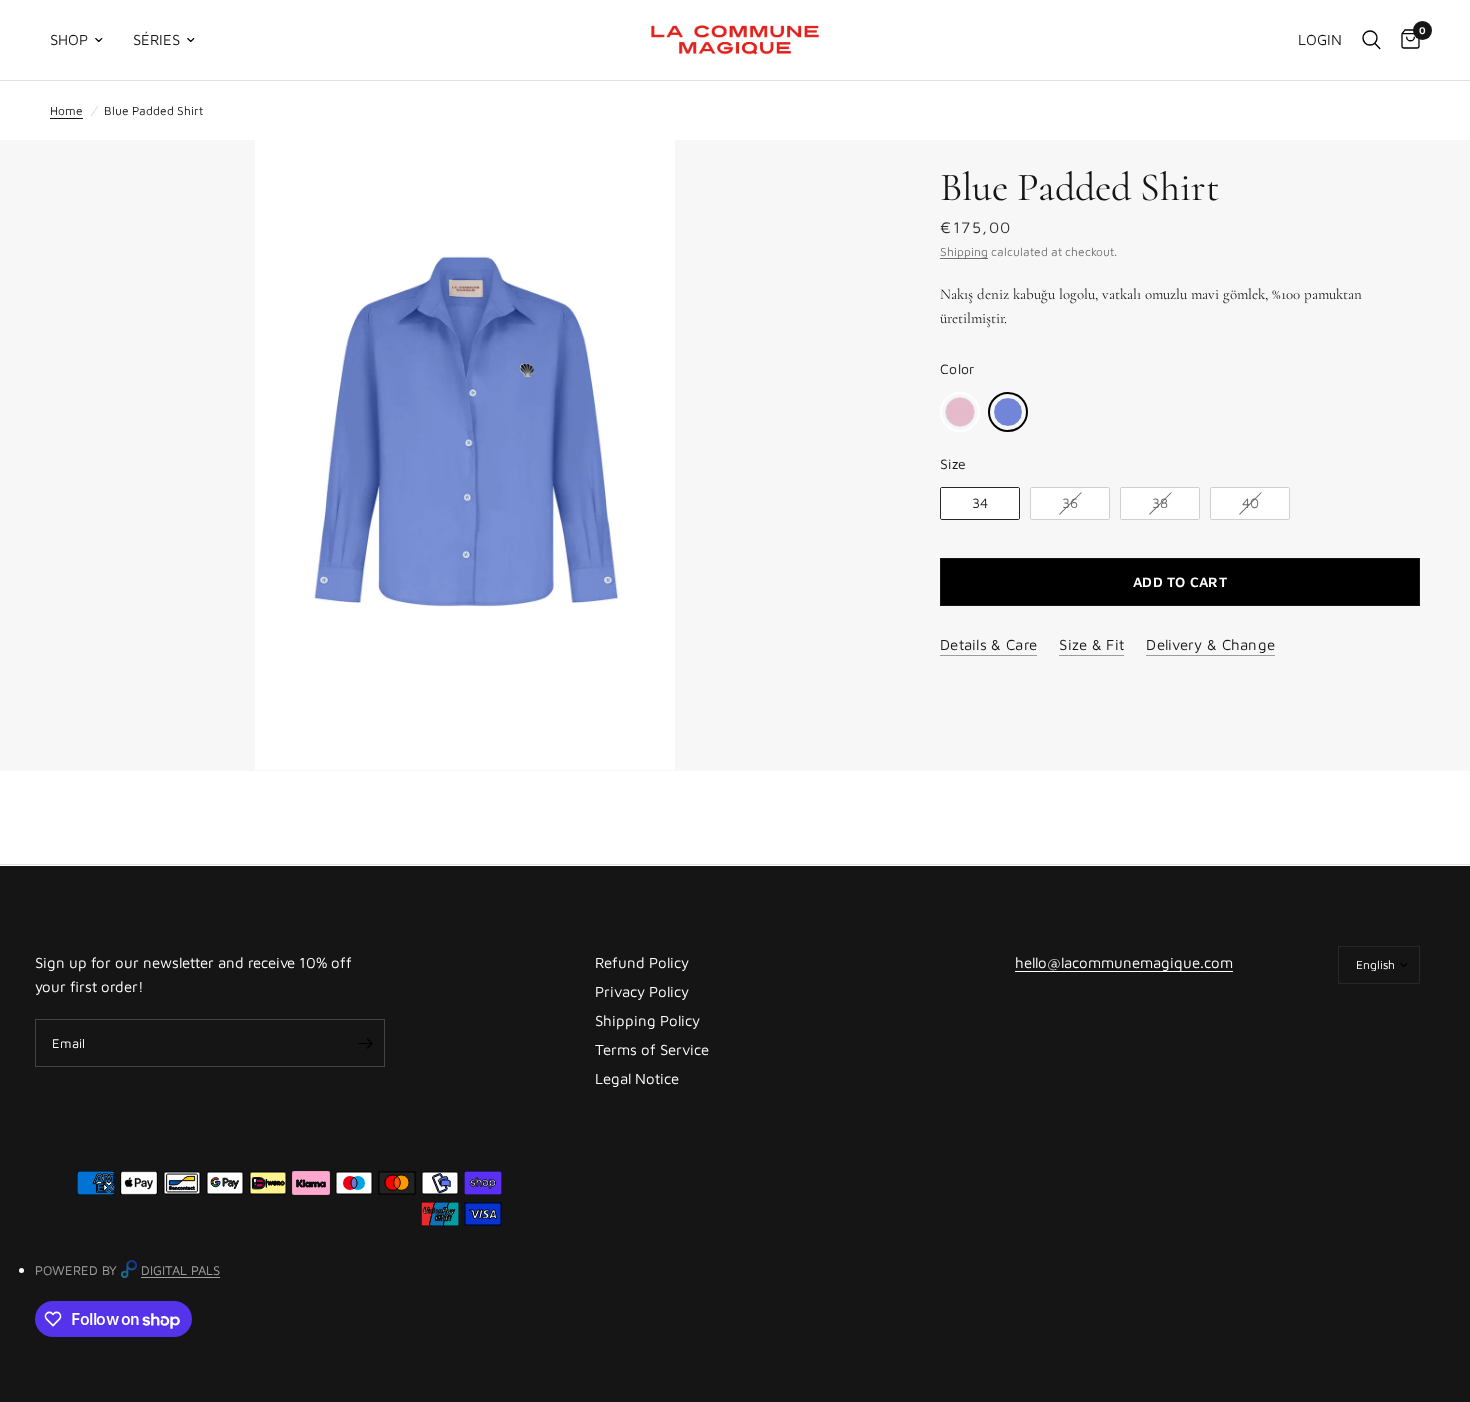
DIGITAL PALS (180, 1270)
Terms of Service (652, 1049)
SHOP (69, 39)
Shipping (964, 251)
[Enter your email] (365, 1043)
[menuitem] (84, 40)
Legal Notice (637, 1078)
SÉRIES (156, 39)
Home (66, 110)
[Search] (1371, 40)
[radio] (960, 412)
